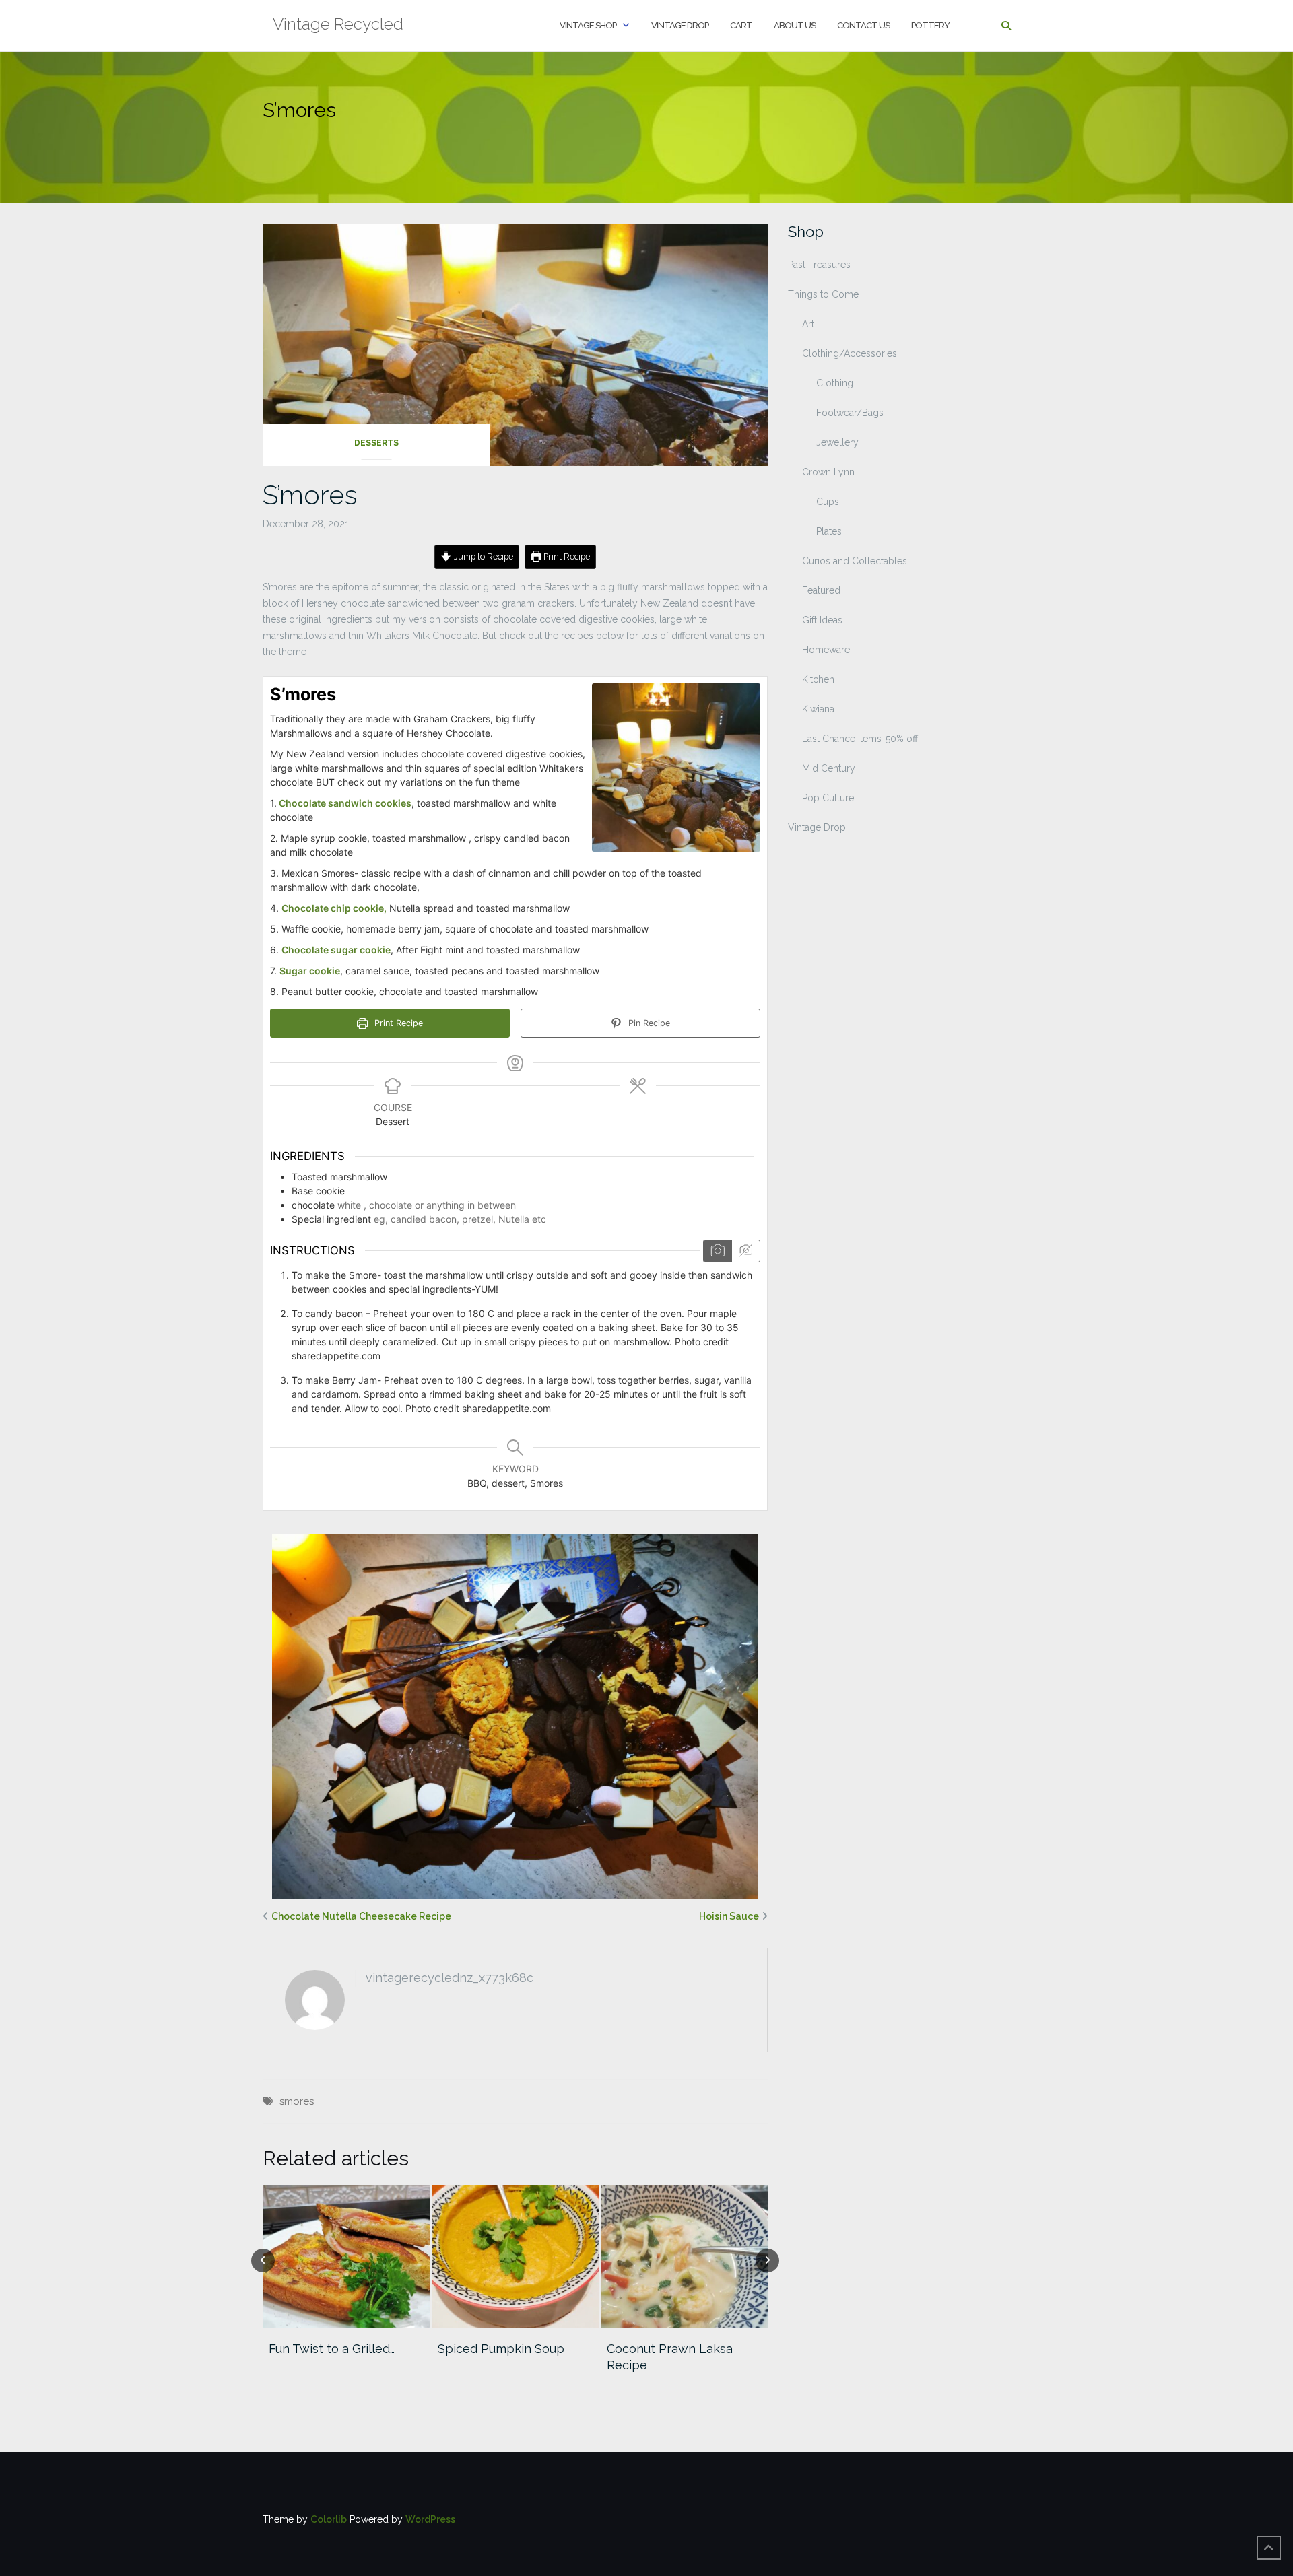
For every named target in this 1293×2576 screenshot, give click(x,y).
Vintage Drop (680, 25)
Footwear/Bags (850, 413)
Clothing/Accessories (850, 353)
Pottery (930, 25)
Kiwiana (818, 709)
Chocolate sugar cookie (336, 950)
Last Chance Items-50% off (860, 739)
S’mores (310, 495)
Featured (821, 590)
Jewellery (837, 442)
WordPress (430, 2519)
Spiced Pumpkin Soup (501, 2349)
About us (795, 25)
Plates (829, 531)
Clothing (835, 383)
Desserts (376, 443)
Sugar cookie (310, 971)
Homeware (826, 650)
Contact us (863, 25)
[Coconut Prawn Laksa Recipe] (685, 2257)
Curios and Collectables (855, 561)
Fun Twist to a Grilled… (332, 2349)
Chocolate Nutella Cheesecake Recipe (361, 1916)
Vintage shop (588, 25)
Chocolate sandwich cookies (344, 803)
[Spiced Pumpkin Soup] (516, 2257)
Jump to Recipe (483, 556)
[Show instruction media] (718, 1251)
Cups (828, 502)
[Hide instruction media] (745, 1251)
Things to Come (823, 294)
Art (808, 324)
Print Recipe (566, 556)
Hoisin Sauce (729, 1916)
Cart (741, 25)
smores (297, 2101)
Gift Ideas (822, 620)
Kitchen (818, 679)
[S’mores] (515, 343)
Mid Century (829, 768)
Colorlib (329, 2519)
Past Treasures (819, 265)
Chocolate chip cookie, (334, 908)
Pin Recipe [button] (648, 1023)
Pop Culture (828, 798)
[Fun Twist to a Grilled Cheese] (346, 2257)
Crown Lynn (828, 472)
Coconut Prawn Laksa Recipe (670, 2357)
